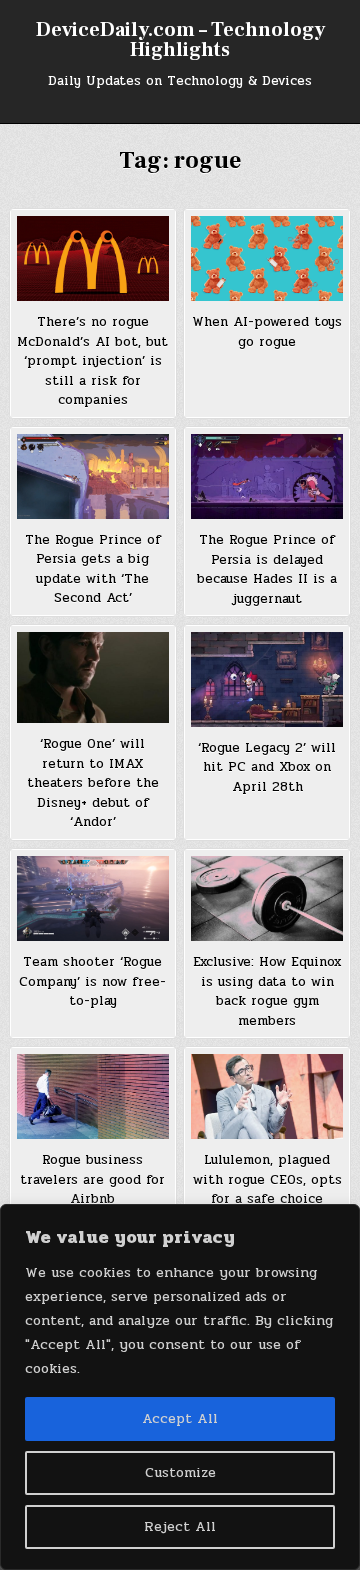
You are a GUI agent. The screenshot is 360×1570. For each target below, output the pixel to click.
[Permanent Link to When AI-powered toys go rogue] (267, 258)
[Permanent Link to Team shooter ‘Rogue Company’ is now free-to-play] (93, 898)
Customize (180, 1472)
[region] (180, 1387)
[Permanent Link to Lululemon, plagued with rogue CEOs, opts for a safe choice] (267, 1096)
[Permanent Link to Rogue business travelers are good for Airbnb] (93, 1096)
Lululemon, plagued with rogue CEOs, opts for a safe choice (267, 1179)
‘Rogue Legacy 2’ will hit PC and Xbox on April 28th (267, 767)
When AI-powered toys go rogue (267, 332)
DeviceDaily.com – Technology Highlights (180, 40)
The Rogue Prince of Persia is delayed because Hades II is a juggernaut (267, 569)
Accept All (180, 1418)
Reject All (180, 1526)
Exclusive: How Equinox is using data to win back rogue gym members (267, 991)
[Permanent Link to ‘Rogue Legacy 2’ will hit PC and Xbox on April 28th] (267, 679)
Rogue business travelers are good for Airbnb (92, 1179)
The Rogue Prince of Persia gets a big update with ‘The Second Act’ (93, 569)
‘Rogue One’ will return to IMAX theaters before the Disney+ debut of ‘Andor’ (93, 783)
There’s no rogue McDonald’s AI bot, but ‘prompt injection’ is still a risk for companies (92, 361)
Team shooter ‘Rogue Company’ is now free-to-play (92, 981)
